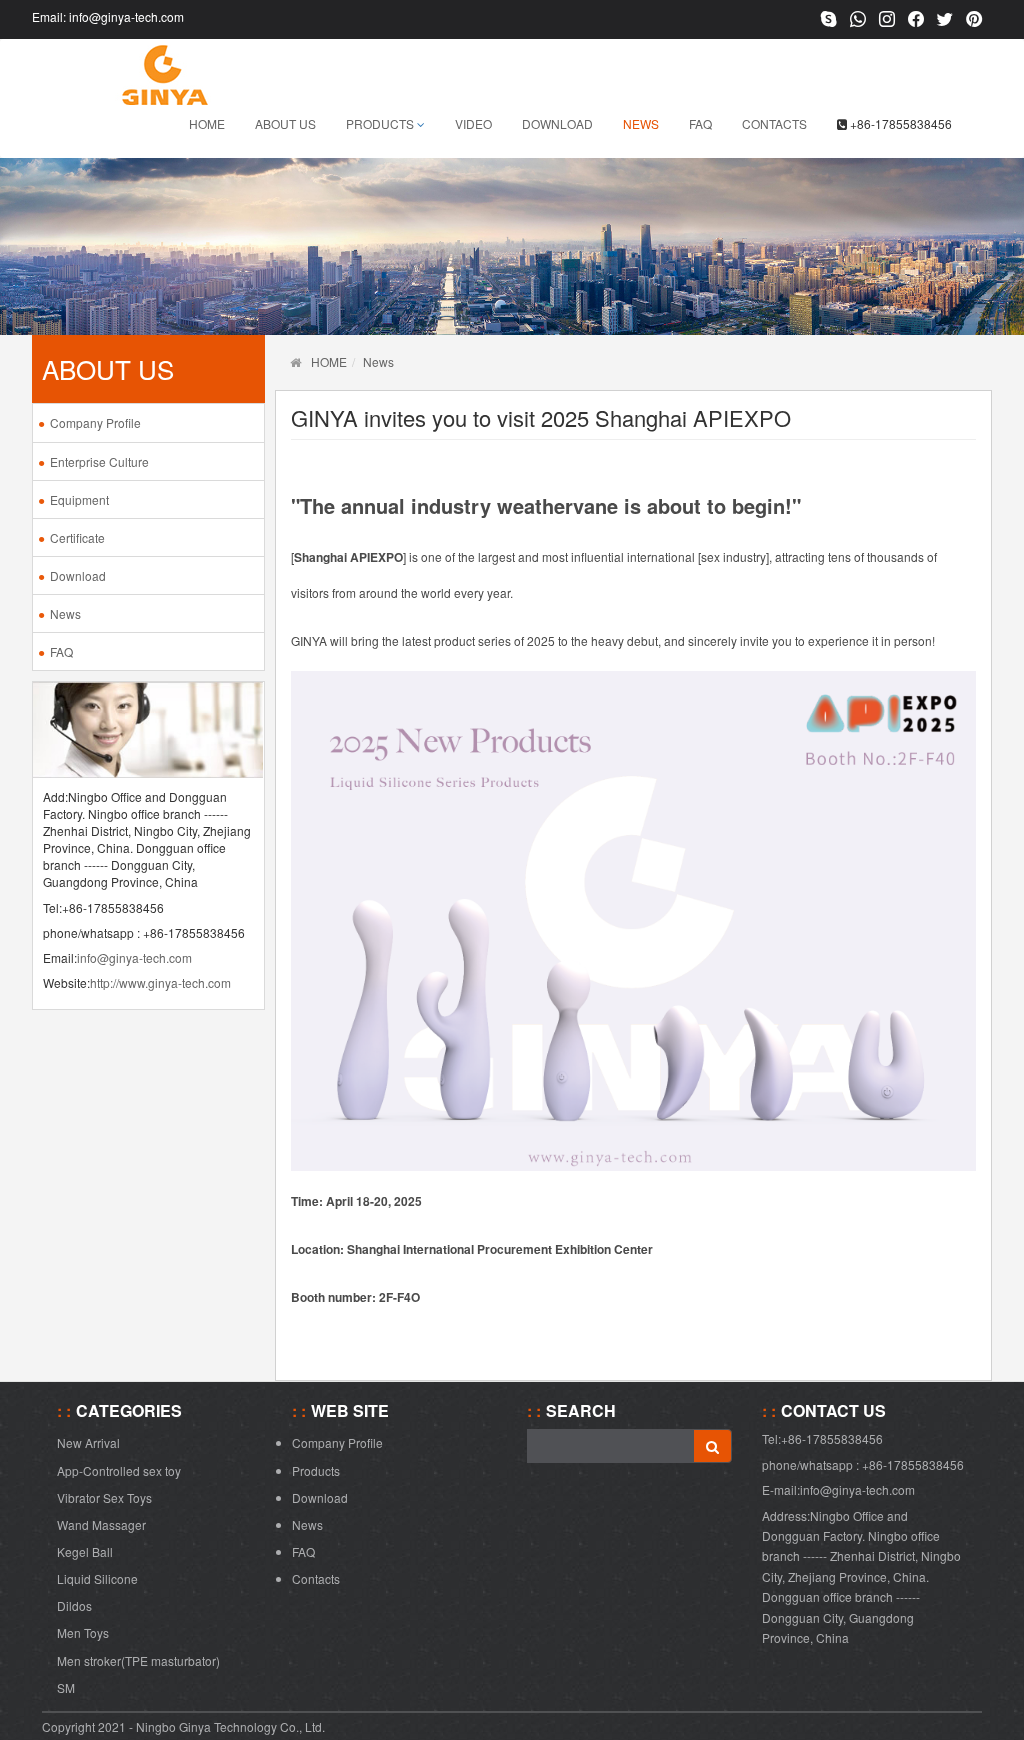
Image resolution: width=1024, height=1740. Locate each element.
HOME (329, 361)
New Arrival (88, 1442)
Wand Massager (101, 1524)
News (641, 123)
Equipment (79, 499)
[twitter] (945, 19)
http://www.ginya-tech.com (160, 982)
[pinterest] (974, 19)
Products (381, 123)
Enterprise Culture (99, 461)
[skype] (829, 19)
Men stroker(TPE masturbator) (138, 1660)
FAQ (700, 123)
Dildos (74, 1605)
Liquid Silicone (97, 1578)
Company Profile (95, 422)
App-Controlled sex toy (119, 1470)
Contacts (774, 123)
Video (473, 123)
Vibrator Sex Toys (104, 1497)
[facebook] (916, 19)
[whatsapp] (858, 19)
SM (66, 1687)
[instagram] (887, 19)
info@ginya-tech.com (126, 16)
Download (557, 123)
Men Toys (83, 1632)
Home (207, 123)
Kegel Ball (85, 1551)
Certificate (77, 537)
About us (285, 123)
